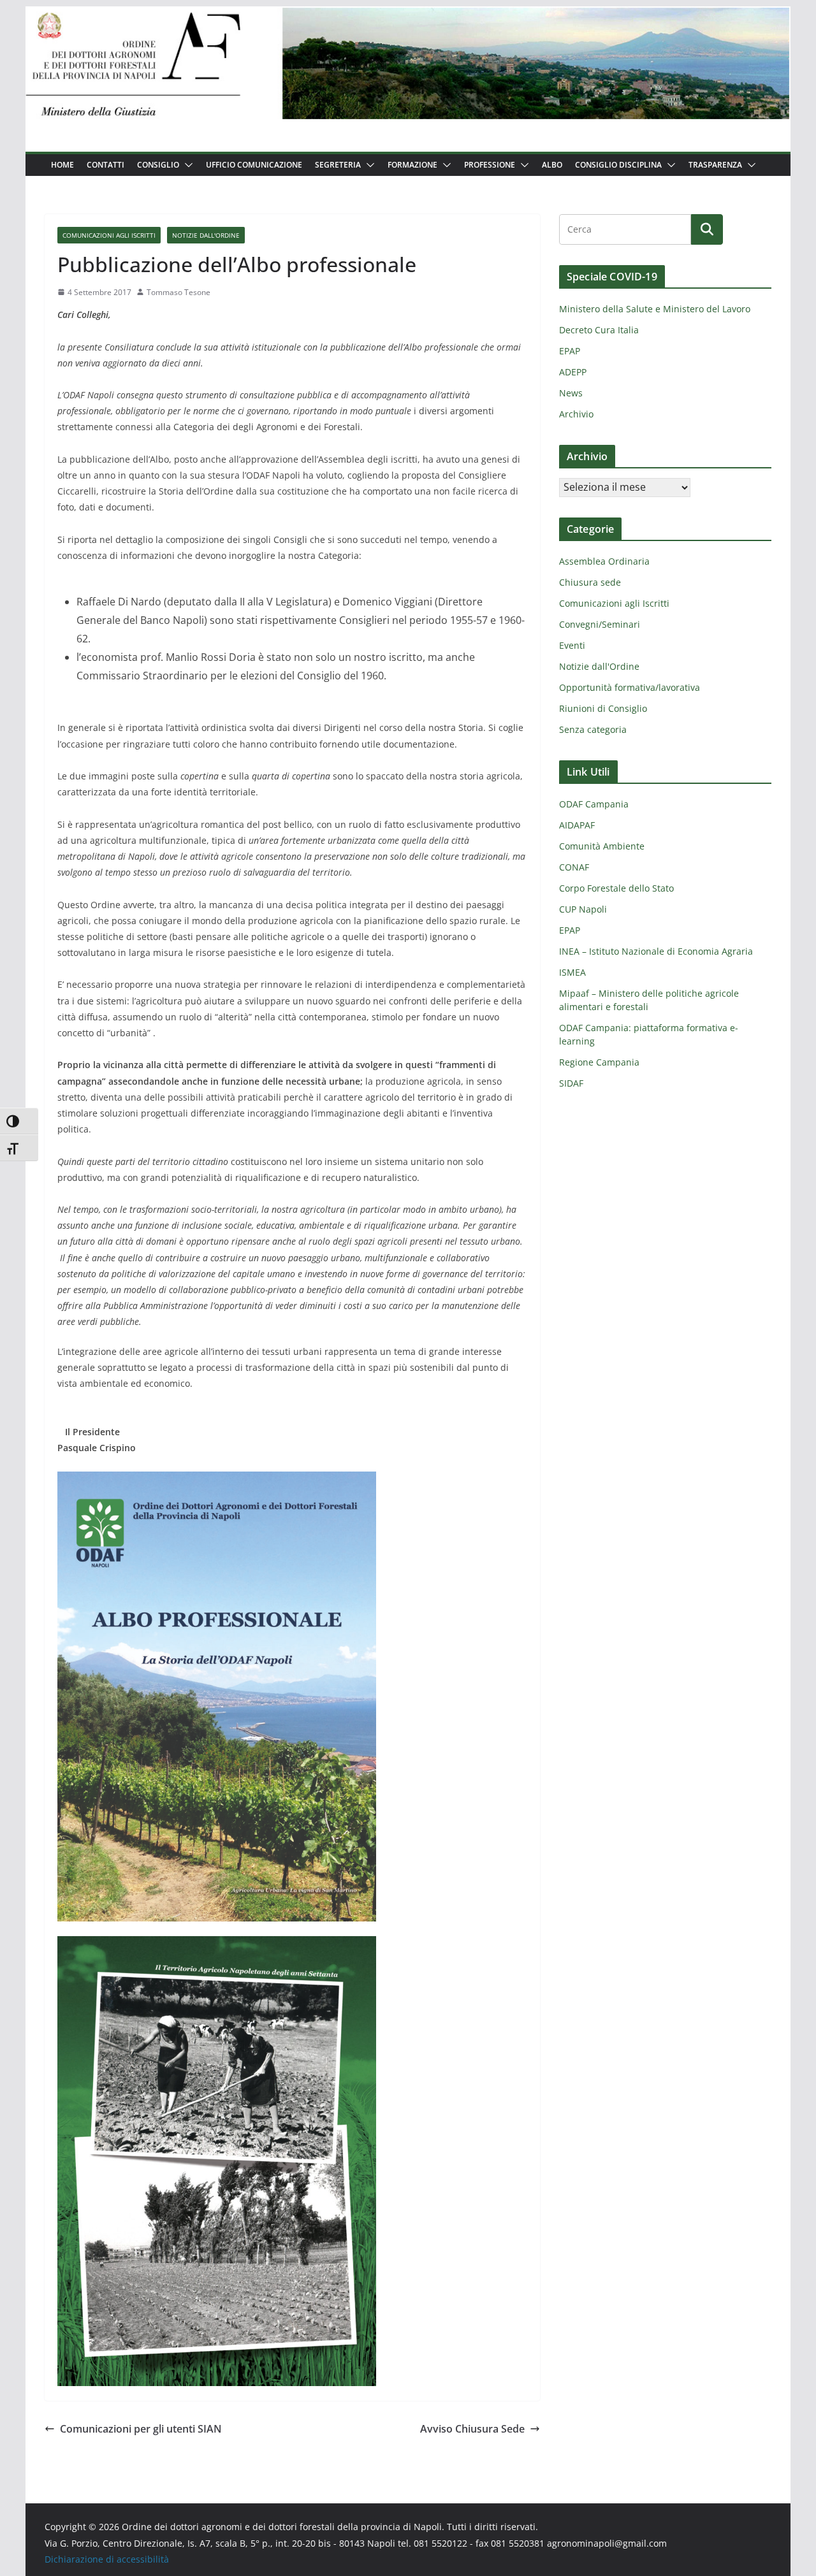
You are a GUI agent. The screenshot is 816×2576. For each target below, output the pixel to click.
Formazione (412, 165)
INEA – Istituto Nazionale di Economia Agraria (656, 951)
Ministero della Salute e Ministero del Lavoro (655, 309)
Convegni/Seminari (600, 624)
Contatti (106, 165)
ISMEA (572, 972)
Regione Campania (599, 1062)
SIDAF (571, 1083)
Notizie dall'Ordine (206, 235)
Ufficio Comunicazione (254, 165)
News (571, 393)
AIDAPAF (577, 825)
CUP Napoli (583, 909)
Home (62, 165)
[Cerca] (707, 229)
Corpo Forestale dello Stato (616, 888)
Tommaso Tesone (178, 292)
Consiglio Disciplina (618, 165)
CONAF (574, 867)
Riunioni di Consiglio (603, 708)
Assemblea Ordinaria (604, 561)
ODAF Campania (594, 804)
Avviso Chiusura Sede (472, 2429)
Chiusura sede (590, 582)
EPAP (570, 351)
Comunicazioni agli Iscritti (109, 235)
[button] (186, 165)
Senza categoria (593, 729)
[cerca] (625, 229)
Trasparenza (715, 165)
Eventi (572, 645)
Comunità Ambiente (602, 846)
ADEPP (573, 372)
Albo (552, 165)
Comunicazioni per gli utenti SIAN (141, 2429)
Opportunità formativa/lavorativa (630, 687)
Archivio (576, 414)
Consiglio (158, 165)
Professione (490, 165)
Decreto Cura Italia (599, 330)
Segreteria (338, 165)
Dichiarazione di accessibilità (107, 2559)
